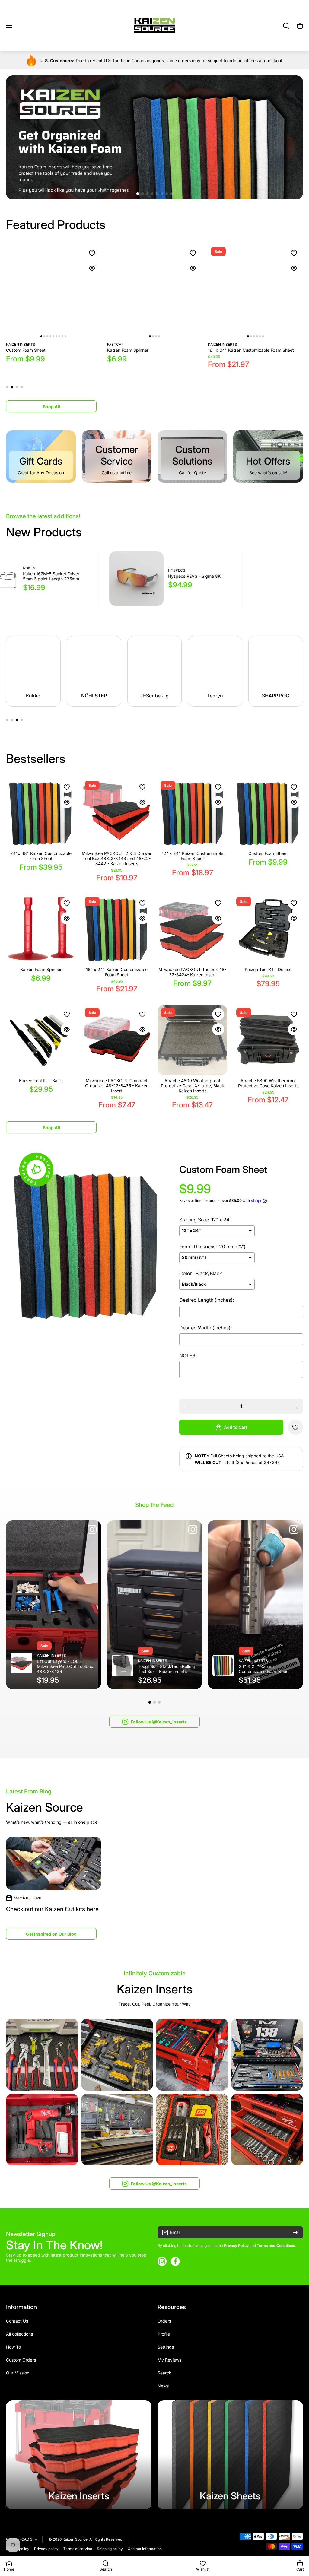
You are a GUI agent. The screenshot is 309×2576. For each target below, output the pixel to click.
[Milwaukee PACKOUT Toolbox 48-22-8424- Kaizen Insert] (54, 292)
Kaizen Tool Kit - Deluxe (131, 350)
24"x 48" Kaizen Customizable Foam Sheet (41, 856)
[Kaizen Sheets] (230, 2455)
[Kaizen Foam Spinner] (41, 929)
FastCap (216, 344)
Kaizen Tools (120, 344)
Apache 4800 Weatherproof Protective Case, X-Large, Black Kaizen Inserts (193, 1086)
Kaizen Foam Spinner (41, 969)
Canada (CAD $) (20, 2539)
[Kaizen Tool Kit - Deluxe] (155, 292)
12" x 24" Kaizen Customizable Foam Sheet (193, 856)
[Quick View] (92, 268)
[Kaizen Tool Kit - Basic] (255, 292)
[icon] (92, 1530)
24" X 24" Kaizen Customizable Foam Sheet (264, 1669)
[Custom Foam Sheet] (268, 813)
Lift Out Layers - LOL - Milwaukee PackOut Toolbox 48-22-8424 (65, 1666)
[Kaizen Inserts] (79, 2455)
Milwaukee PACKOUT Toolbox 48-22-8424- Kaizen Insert (50, 353)
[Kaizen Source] (154, 26)
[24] (41, 813)
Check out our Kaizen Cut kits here (52, 1909)
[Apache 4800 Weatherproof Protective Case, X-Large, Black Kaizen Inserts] (192, 1040)
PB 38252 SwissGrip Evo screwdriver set (195, 582)
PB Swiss (179, 574)
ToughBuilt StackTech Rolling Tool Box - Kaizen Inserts (166, 1669)
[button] (300, 26)
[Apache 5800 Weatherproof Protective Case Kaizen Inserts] (268, 1040)
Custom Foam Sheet (268, 853)
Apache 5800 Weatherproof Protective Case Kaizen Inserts (268, 1083)
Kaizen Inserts (21, 344)
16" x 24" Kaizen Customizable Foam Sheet (117, 972)
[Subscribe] (295, 2232)
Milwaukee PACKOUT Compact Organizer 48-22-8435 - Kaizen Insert (117, 1086)
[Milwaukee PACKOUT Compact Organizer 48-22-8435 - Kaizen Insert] (117, 1040)
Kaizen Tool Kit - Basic (230, 350)
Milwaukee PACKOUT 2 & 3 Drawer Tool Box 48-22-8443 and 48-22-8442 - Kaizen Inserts (117, 858)
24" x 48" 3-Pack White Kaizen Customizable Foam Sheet (52, 582)
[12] (192, 813)
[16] (117, 929)
